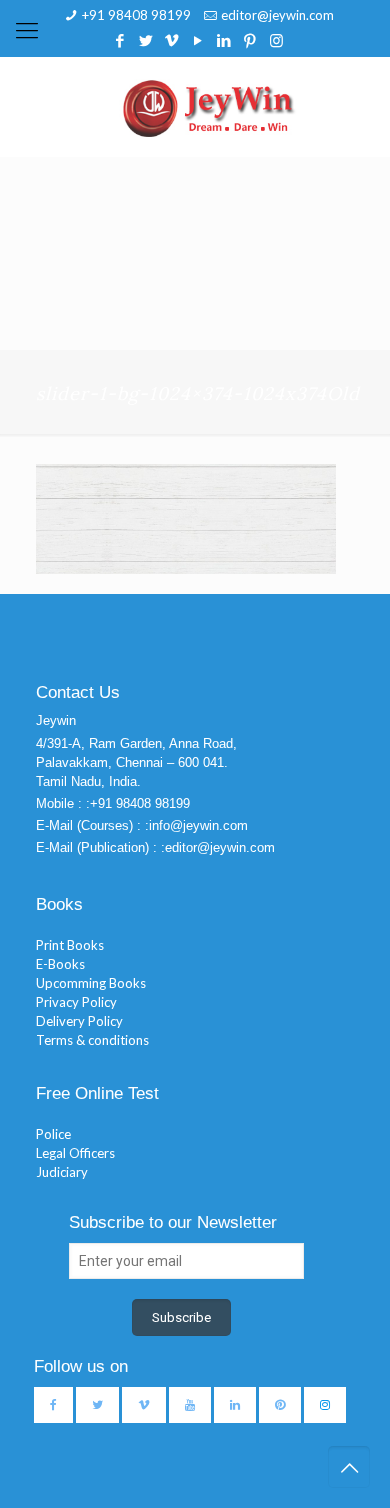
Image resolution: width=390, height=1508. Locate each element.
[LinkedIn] (224, 40)
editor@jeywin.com (277, 15)
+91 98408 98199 (136, 15)
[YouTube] (198, 40)
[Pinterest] (250, 40)
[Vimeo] (172, 40)
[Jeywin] (209, 107)
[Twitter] (146, 40)
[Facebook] (120, 40)
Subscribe (181, 1317)
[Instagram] (276, 40)
